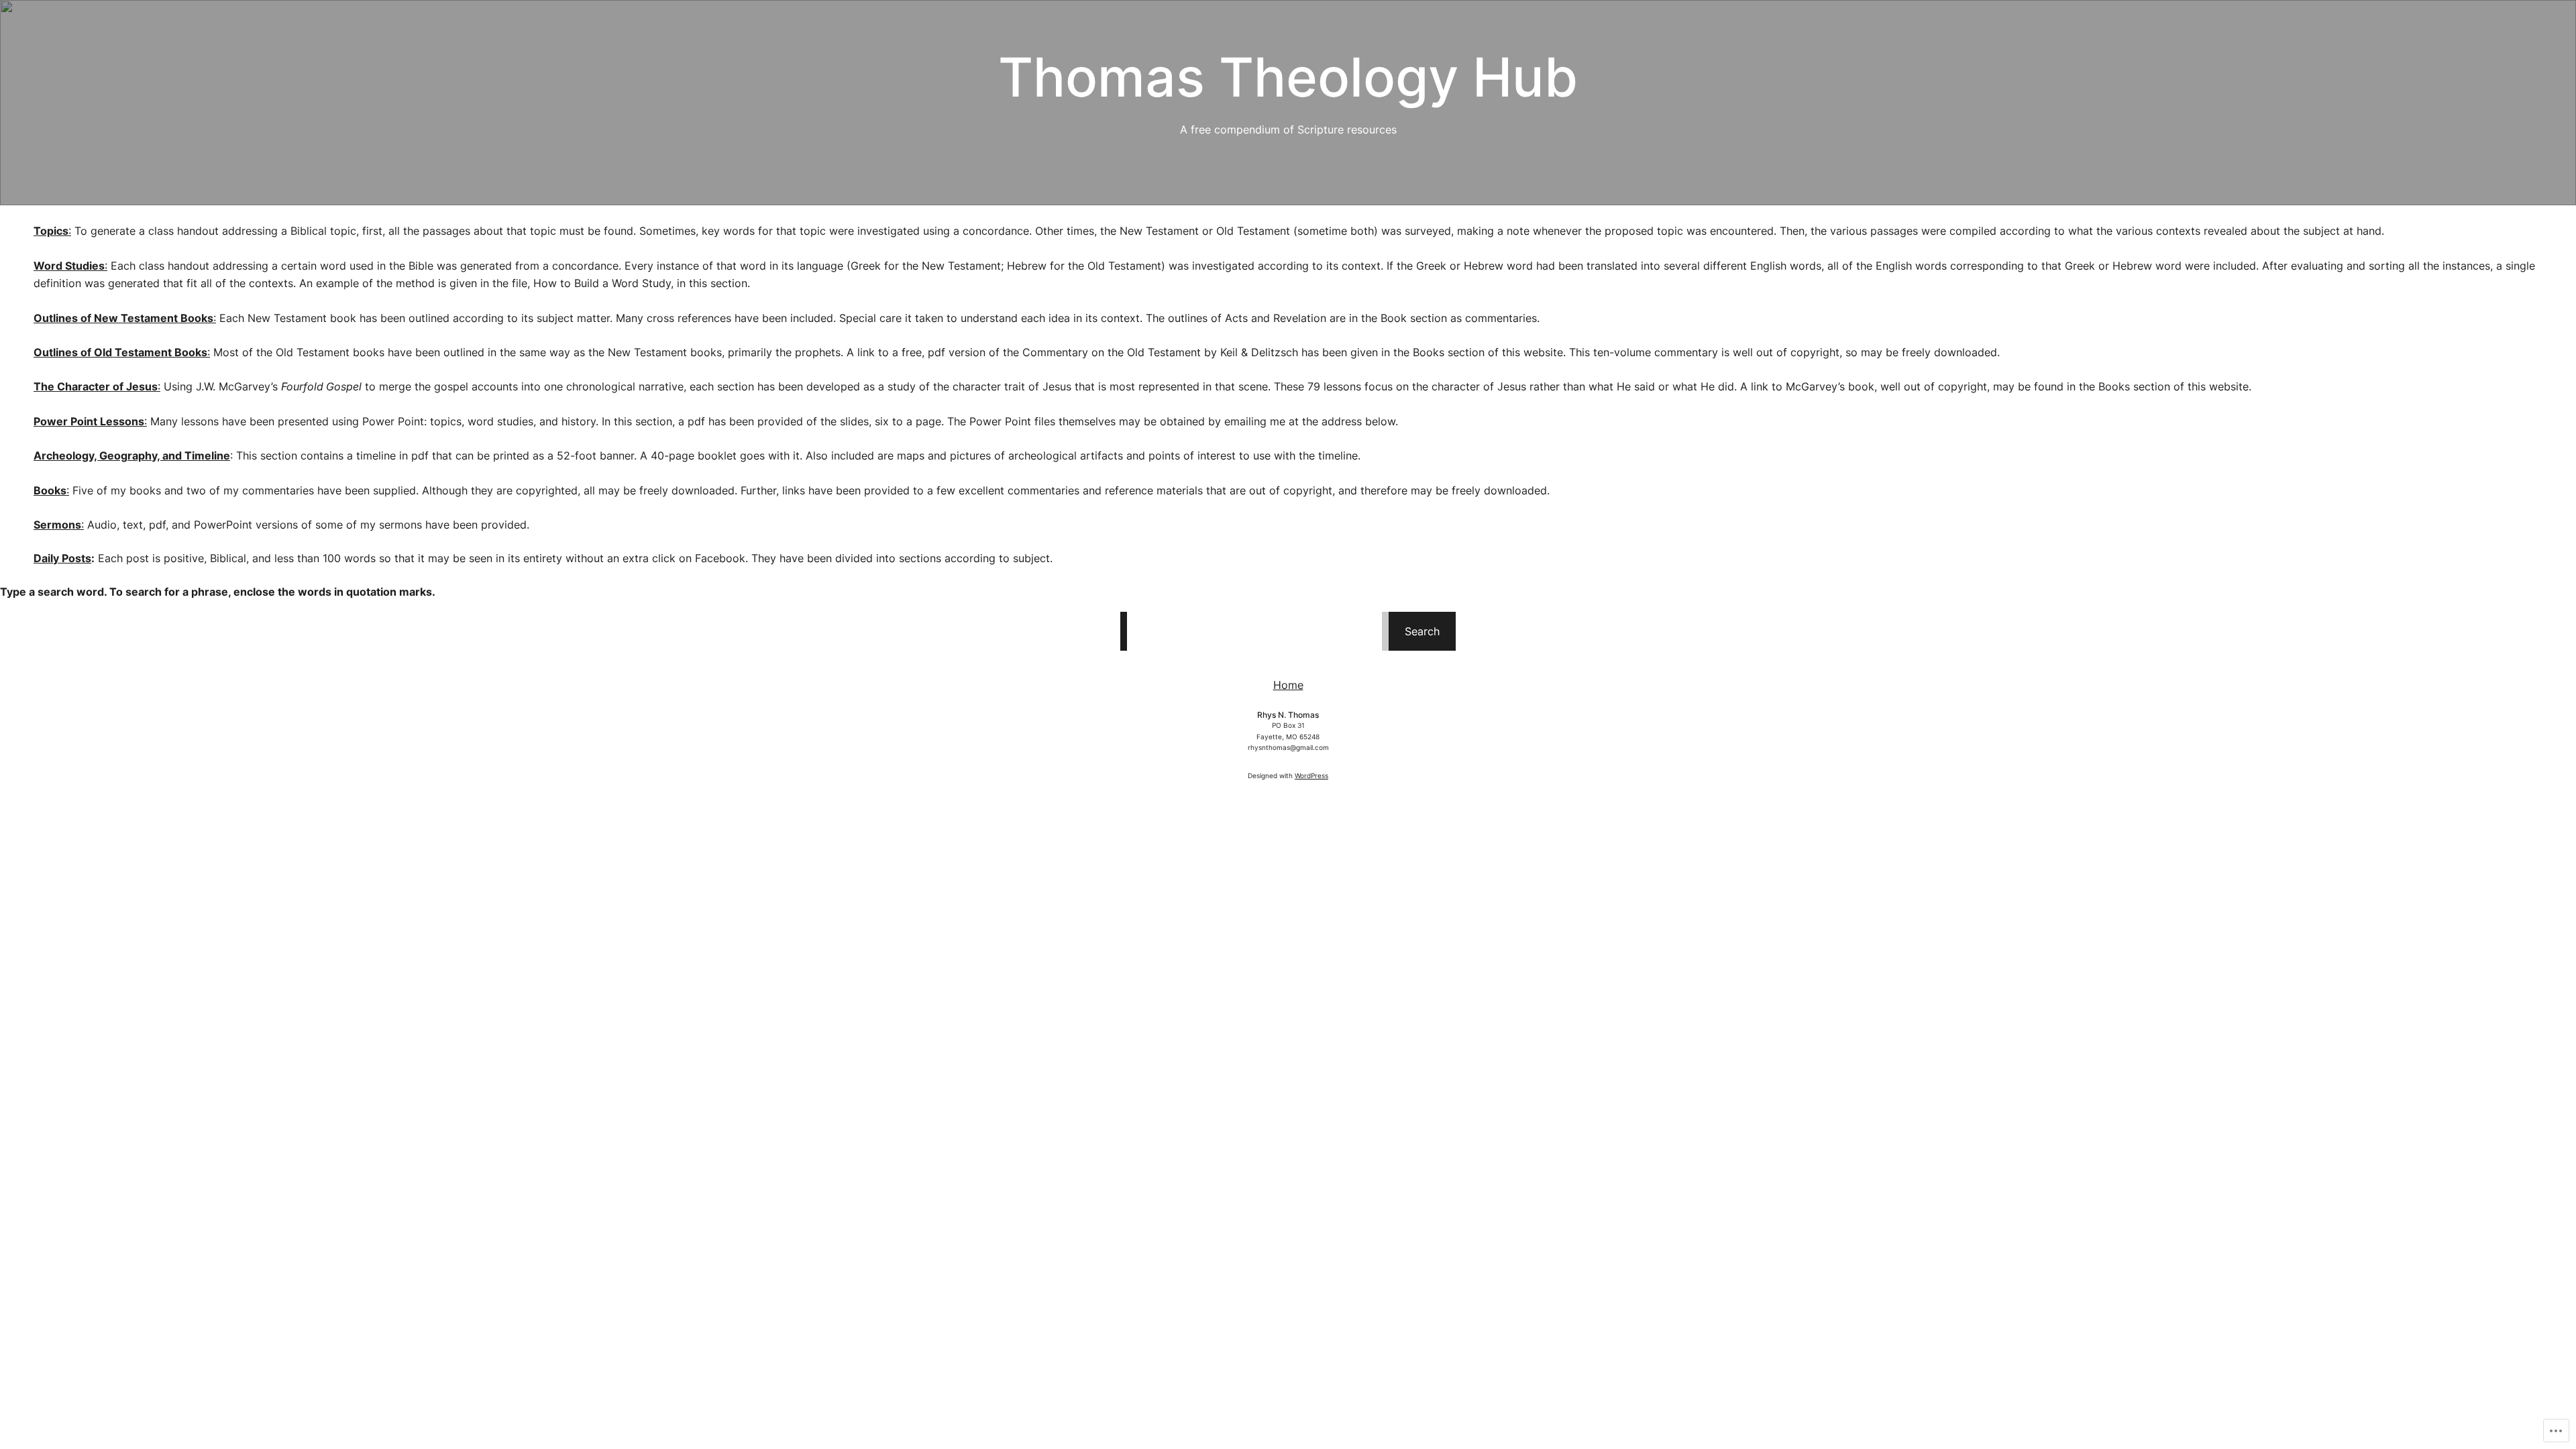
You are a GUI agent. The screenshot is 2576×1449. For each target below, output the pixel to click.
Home (1288, 685)
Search (1422, 631)
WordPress (1311, 775)
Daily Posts (62, 558)
